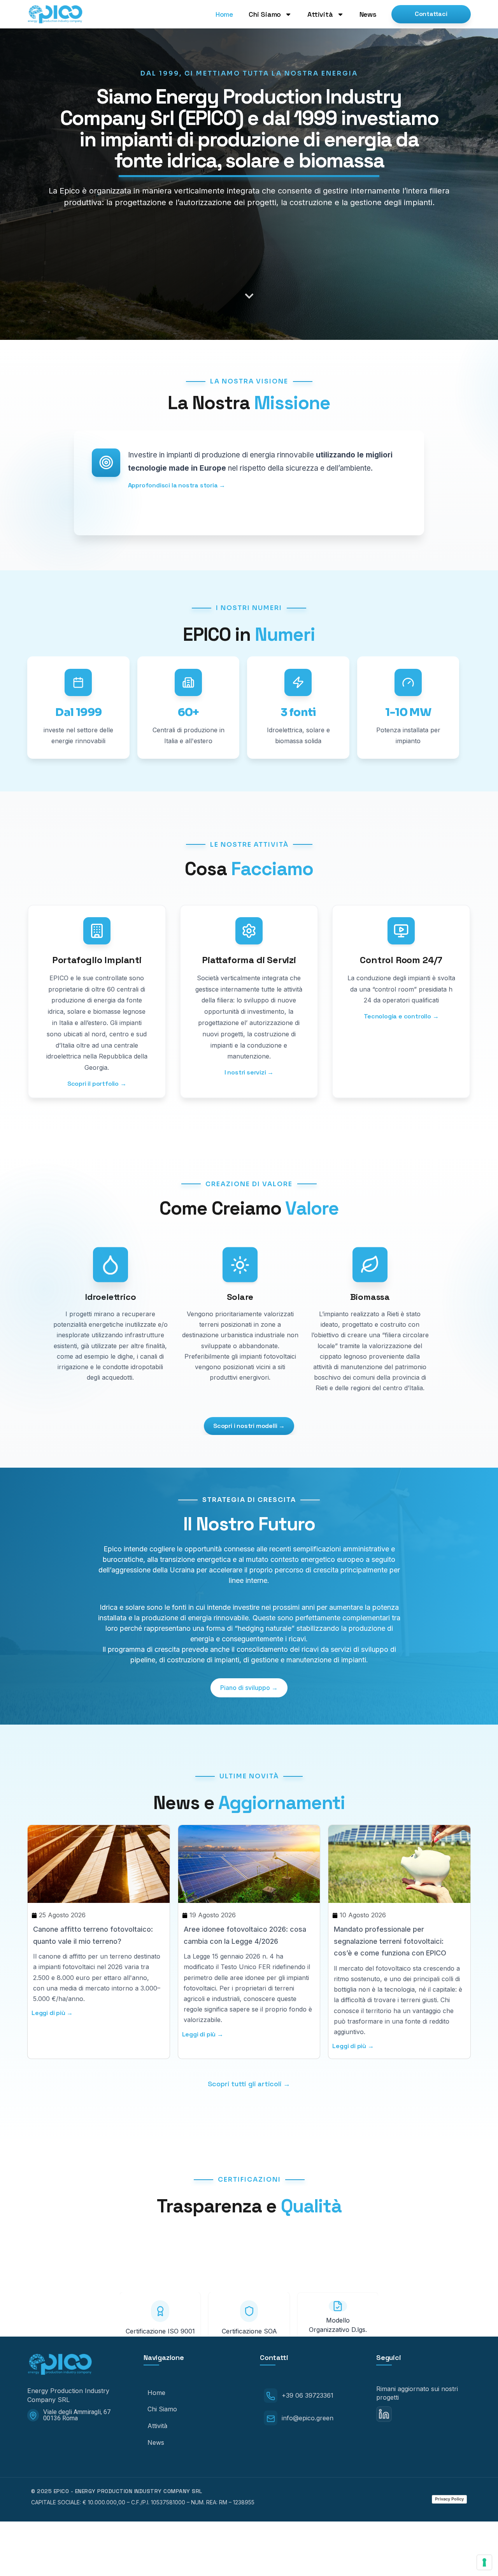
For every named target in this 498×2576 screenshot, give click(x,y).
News (368, 14)
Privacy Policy (449, 2499)
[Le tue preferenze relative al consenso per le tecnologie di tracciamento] (484, 2562)
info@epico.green (308, 2418)
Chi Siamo (265, 14)
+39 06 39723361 (308, 2395)
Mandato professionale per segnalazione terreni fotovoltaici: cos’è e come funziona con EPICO (390, 1941)
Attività (320, 14)
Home (224, 14)
